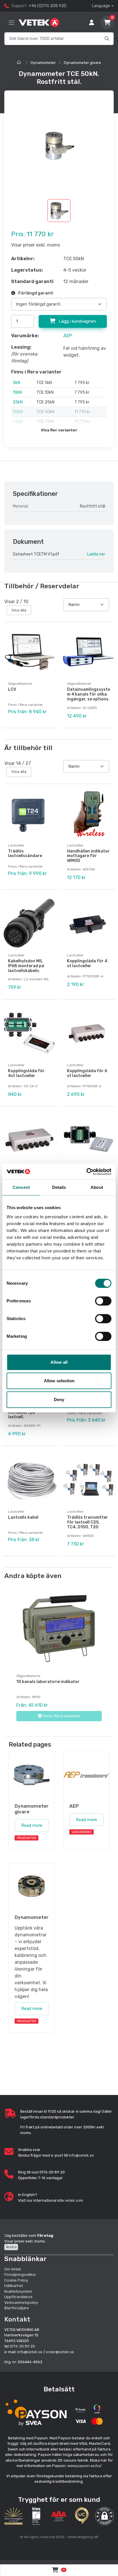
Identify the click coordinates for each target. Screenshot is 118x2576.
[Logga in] (92, 23)
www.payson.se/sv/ (84, 2466)
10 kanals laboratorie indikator (48, 1682)
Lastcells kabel (23, 1517)
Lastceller (16, 845)
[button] (105, 2516)
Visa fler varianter (59, 430)
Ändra (11, 2247)
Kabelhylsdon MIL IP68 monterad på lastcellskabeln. (26, 966)
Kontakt (17, 2319)
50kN (18, 412)
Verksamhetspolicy (21, 2303)
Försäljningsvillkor (20, 2275)
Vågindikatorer (20, 684)
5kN (16, 383)
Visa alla (19, 610)
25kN (18, 402)
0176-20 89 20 (22, 2346)
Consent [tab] (21, 1187)
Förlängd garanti (35, 293)
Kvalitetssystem (18, 2291)
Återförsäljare (17, 2308)
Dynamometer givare (82, 63)
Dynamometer (43, 63)
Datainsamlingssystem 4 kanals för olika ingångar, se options (88, 694)
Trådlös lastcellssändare (25, 854)
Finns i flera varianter (61, 1716)
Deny (59, 1400)
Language (101, 6)
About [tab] (97, 1187)
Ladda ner (96, 554)
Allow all (59, 1362)
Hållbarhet (14, 2286)
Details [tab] (59, 1187)
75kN (18, 422)
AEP (68, 336)
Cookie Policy (16, 2280)
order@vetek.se (60, 2352)
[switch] (103, 1301)
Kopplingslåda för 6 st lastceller (87, 1073)
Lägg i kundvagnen (77, 321)
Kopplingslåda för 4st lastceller (26, 1073)
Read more (32, 1825)
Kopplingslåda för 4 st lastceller (87, 963)
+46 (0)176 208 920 (48, 6)
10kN (17, 392)
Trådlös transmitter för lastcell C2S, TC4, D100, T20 (87, 1522)
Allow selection (59, 1381)
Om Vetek (13, 2269)
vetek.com (74, 2200)
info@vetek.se (81, 2155)
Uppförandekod (18, 2297)
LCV (12, 689)
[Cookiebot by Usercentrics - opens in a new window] (86, 1172)
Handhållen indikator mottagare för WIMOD (88, 856)
